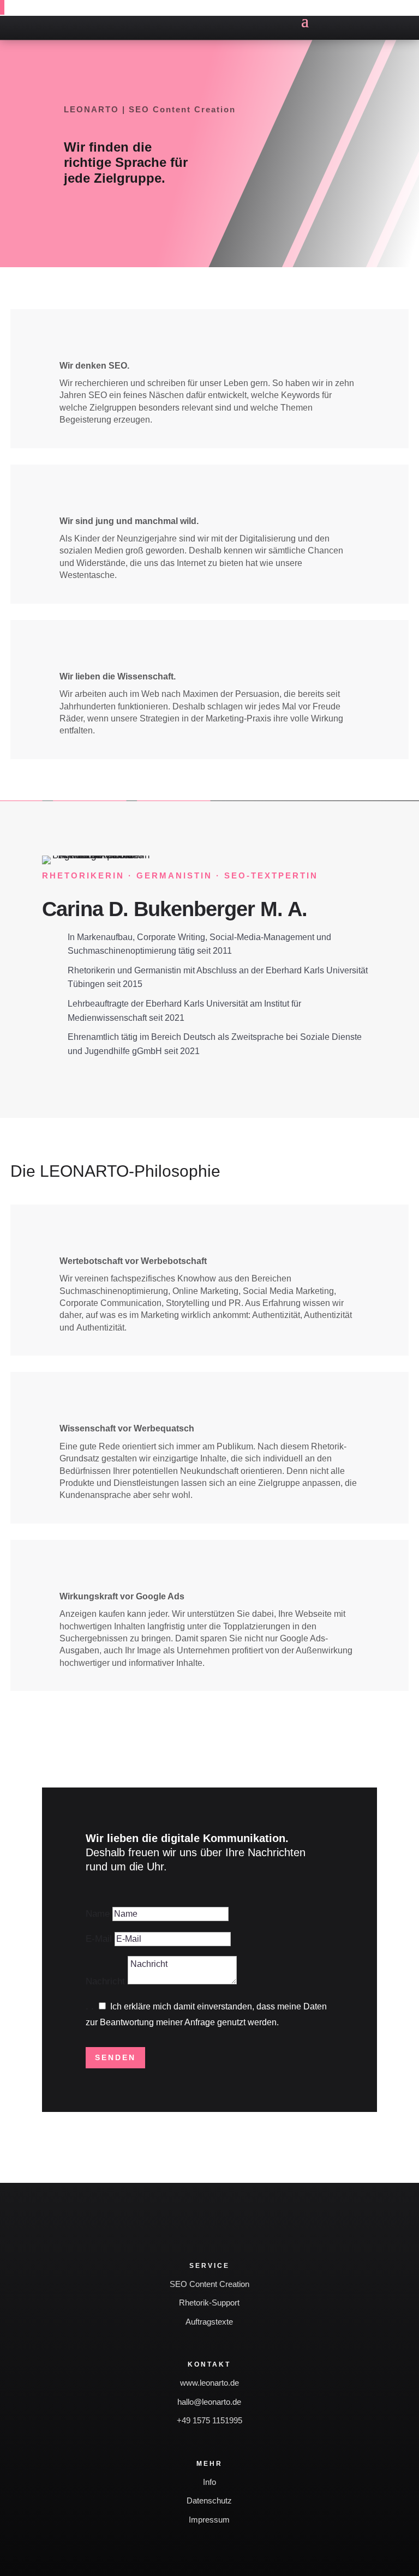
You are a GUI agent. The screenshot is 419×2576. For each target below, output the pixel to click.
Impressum (209, 2520)
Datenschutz (209, 2500)
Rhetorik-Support (209, 2303)
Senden (115, 2057)
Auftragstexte (209, 2322)
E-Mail (99, 1939)
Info (209, 2482)
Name (98, 1914)
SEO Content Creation (209, 2284)
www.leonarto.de (209, 2383)
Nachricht (105, 1981)
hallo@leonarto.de (209, 2402)
